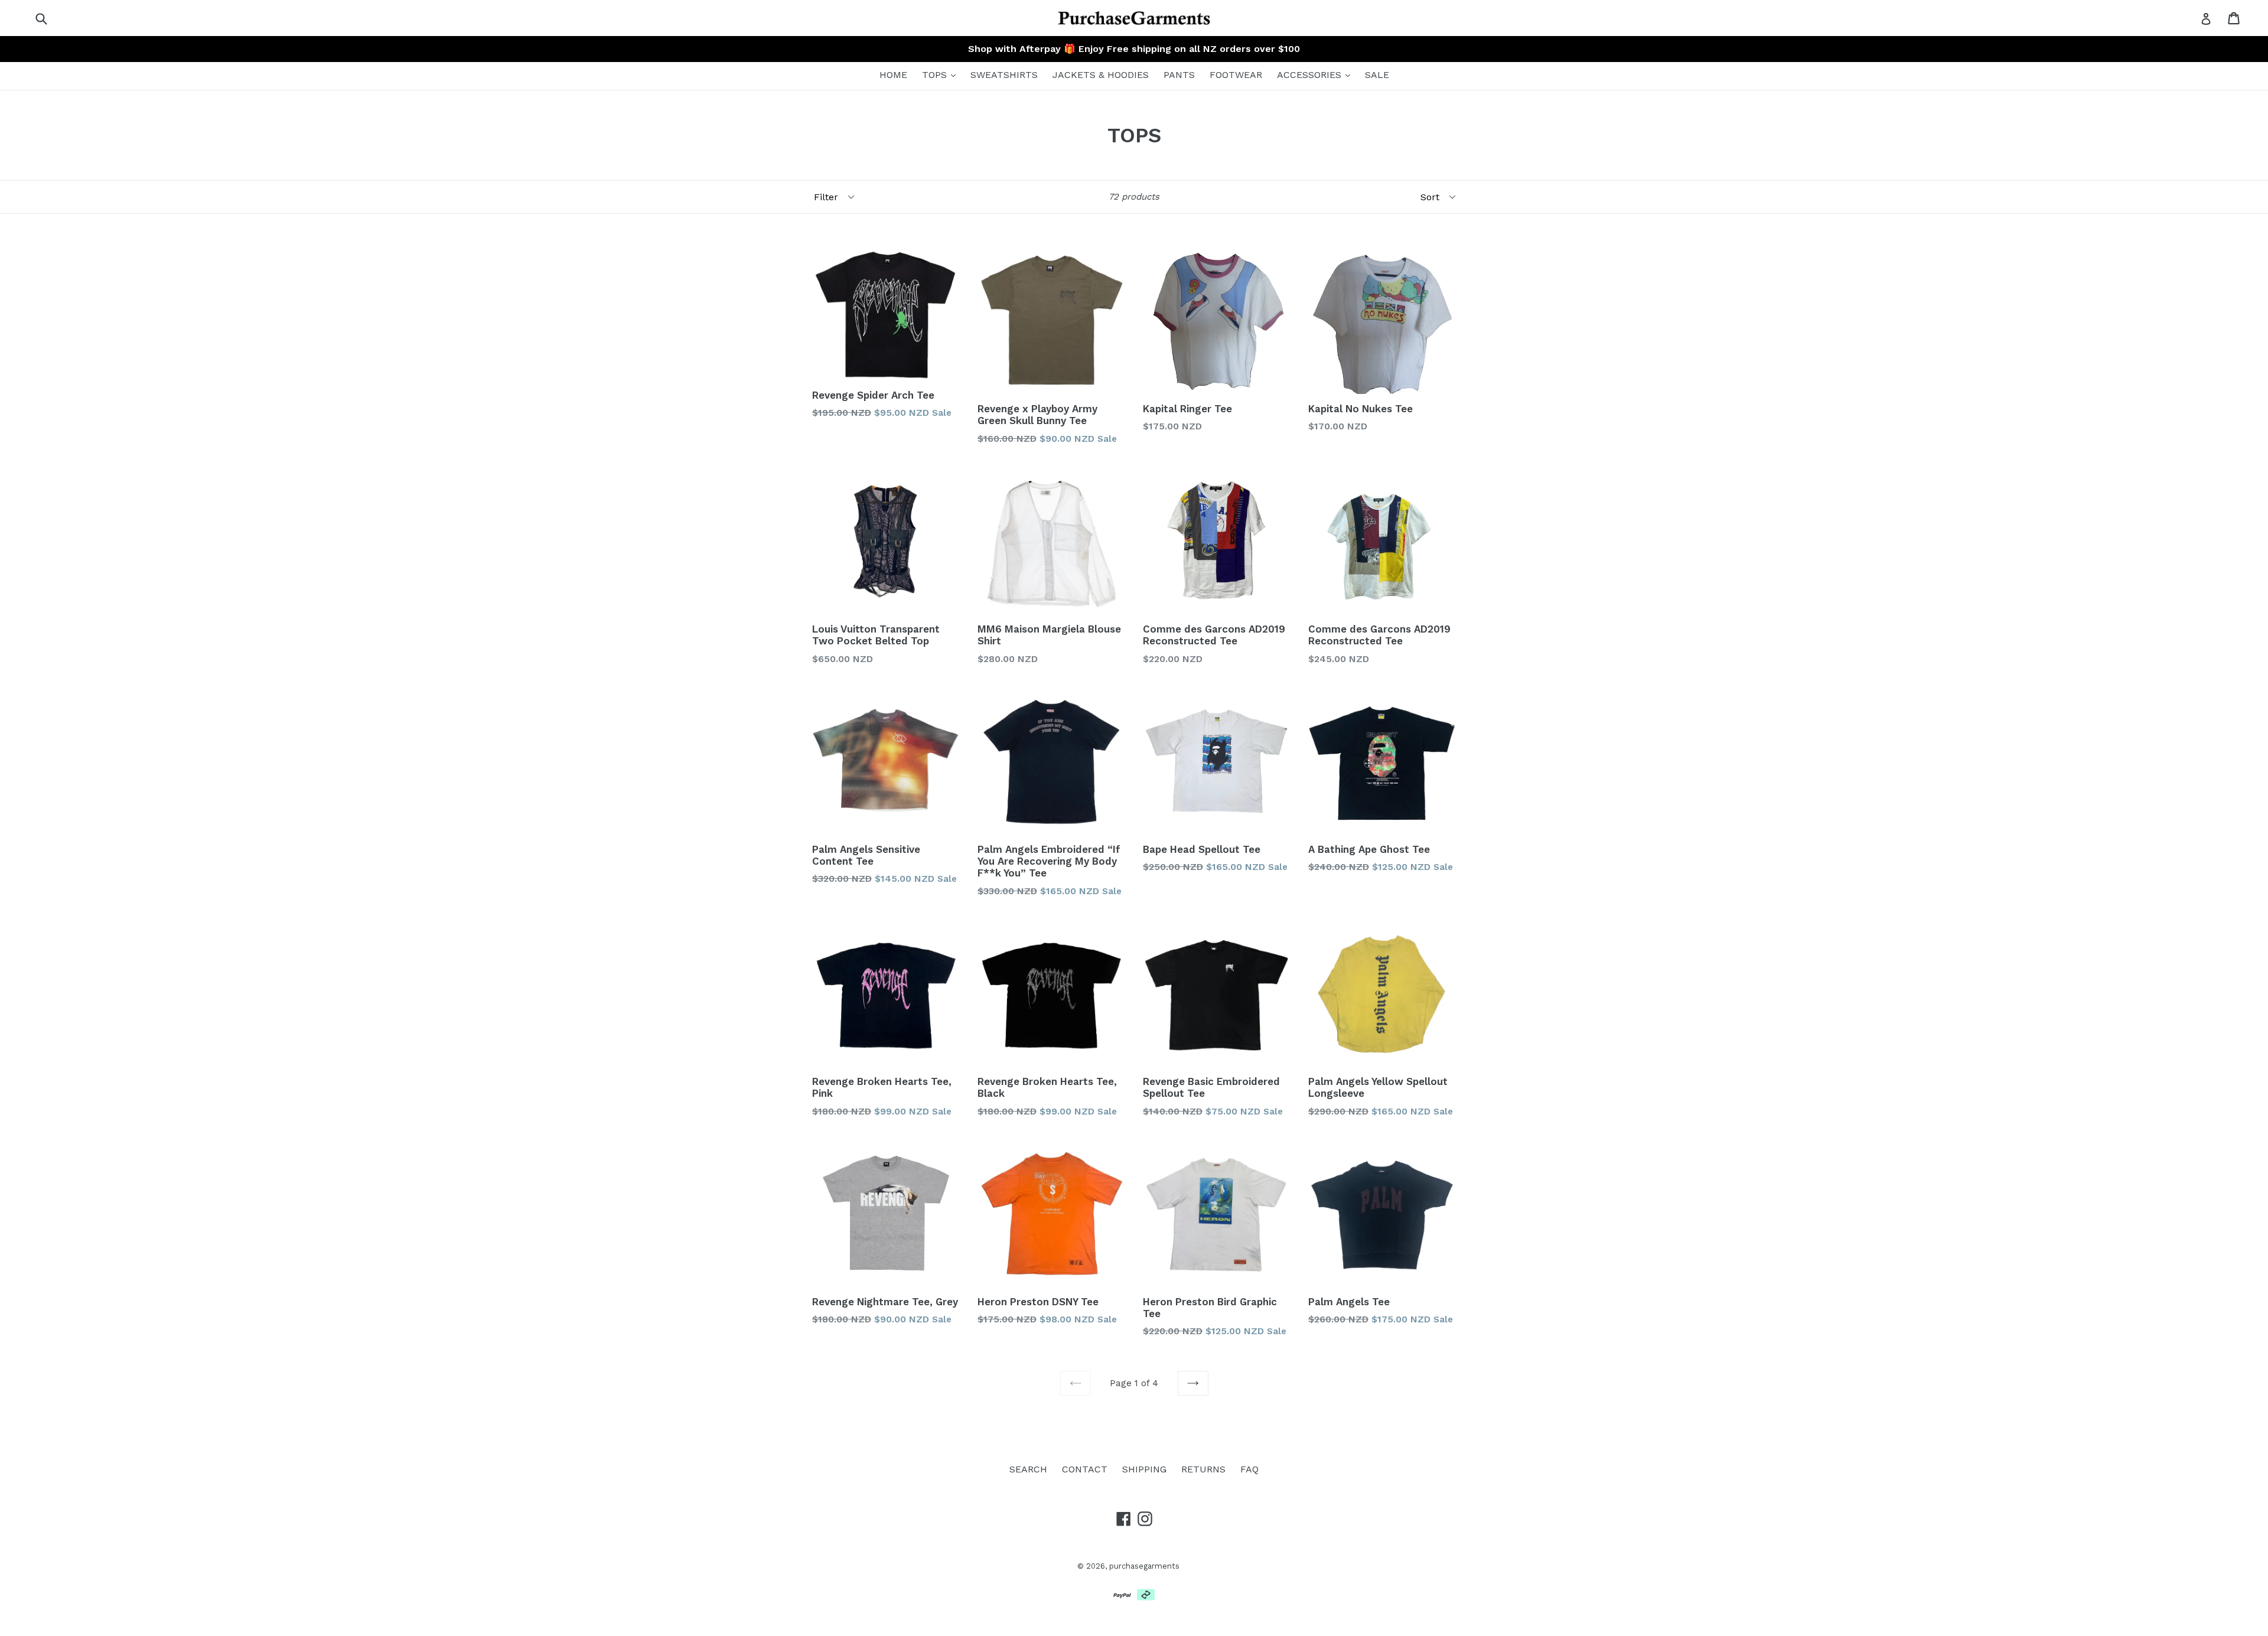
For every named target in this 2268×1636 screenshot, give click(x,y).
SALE (1377, 75)
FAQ (1249, 1469)
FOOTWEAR (1236, 75)
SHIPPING (1144, 1469)
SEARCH (1028, 1469)
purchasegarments (1144, 1566)
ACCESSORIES (1311, 75)
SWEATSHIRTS (1004, 75)
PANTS (1179, 75)
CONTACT (1085, 1469)
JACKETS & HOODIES (1101, 75)
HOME (893, 75)
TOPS (936, 75)
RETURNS (1203, 1469)
